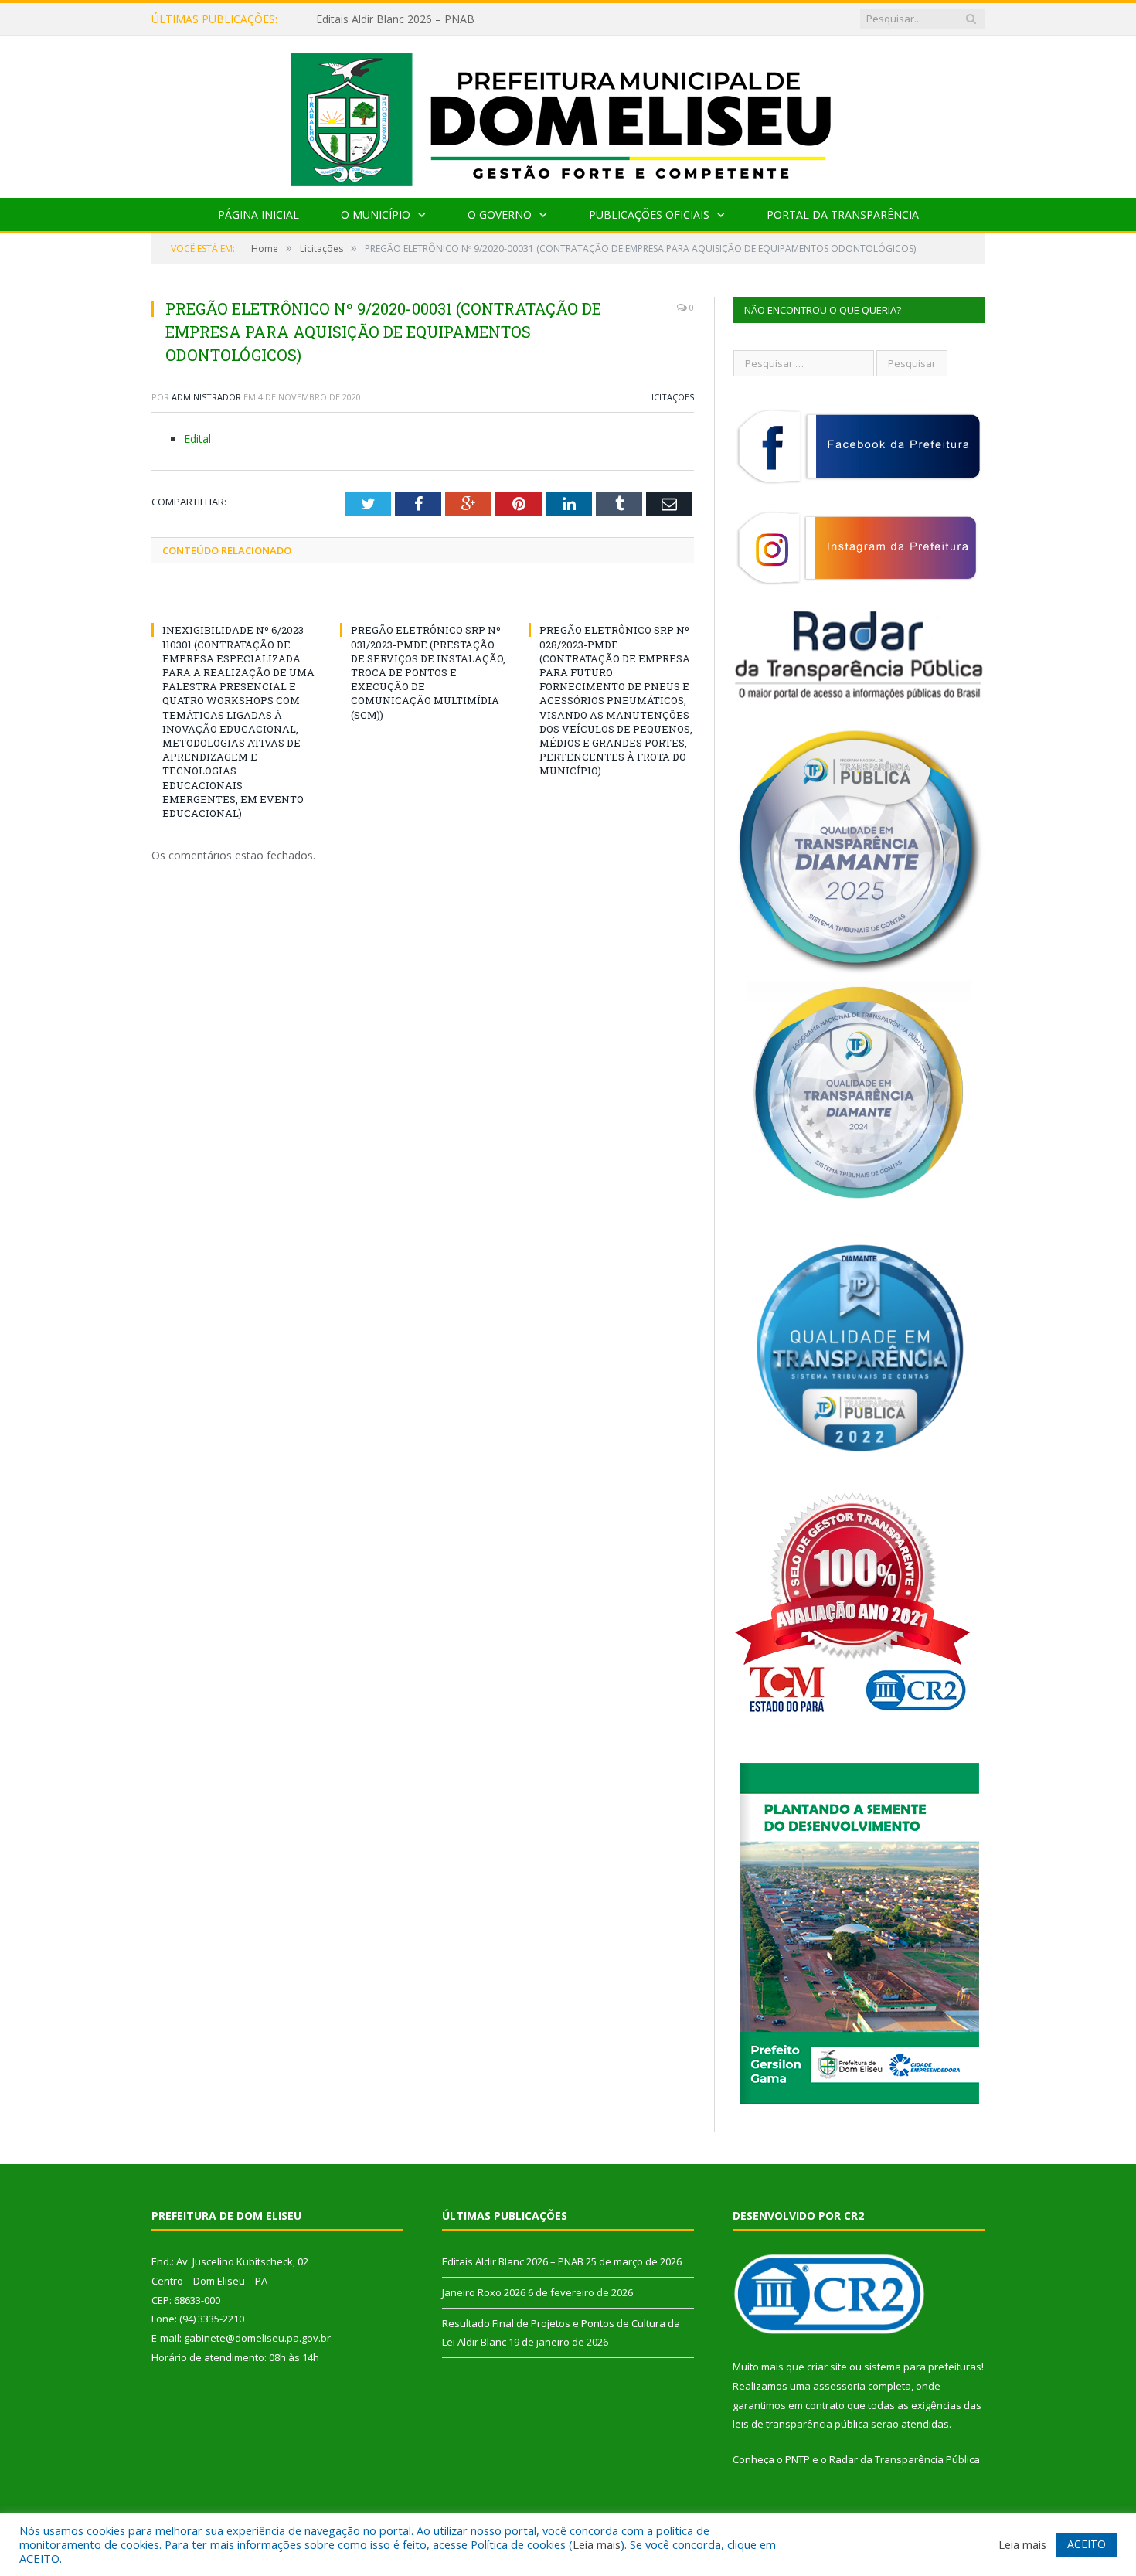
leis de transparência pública (801, 2424)
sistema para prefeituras (923, 2367)
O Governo (500, 214)
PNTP (798, 2459)
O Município (376, 214)
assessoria (839, 2386)
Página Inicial (258, 214)
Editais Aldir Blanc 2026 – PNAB (513, 2261)
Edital (197, 439)
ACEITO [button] (1087, 2544)
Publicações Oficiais (649, 214)
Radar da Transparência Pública (905, 2459)
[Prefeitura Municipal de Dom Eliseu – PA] (568, 113)
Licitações (670, 397)
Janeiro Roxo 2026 (362, 19)
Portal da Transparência (843, 214)
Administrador (206, 397)
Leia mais (597, 2544)
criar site (827, 2367)
